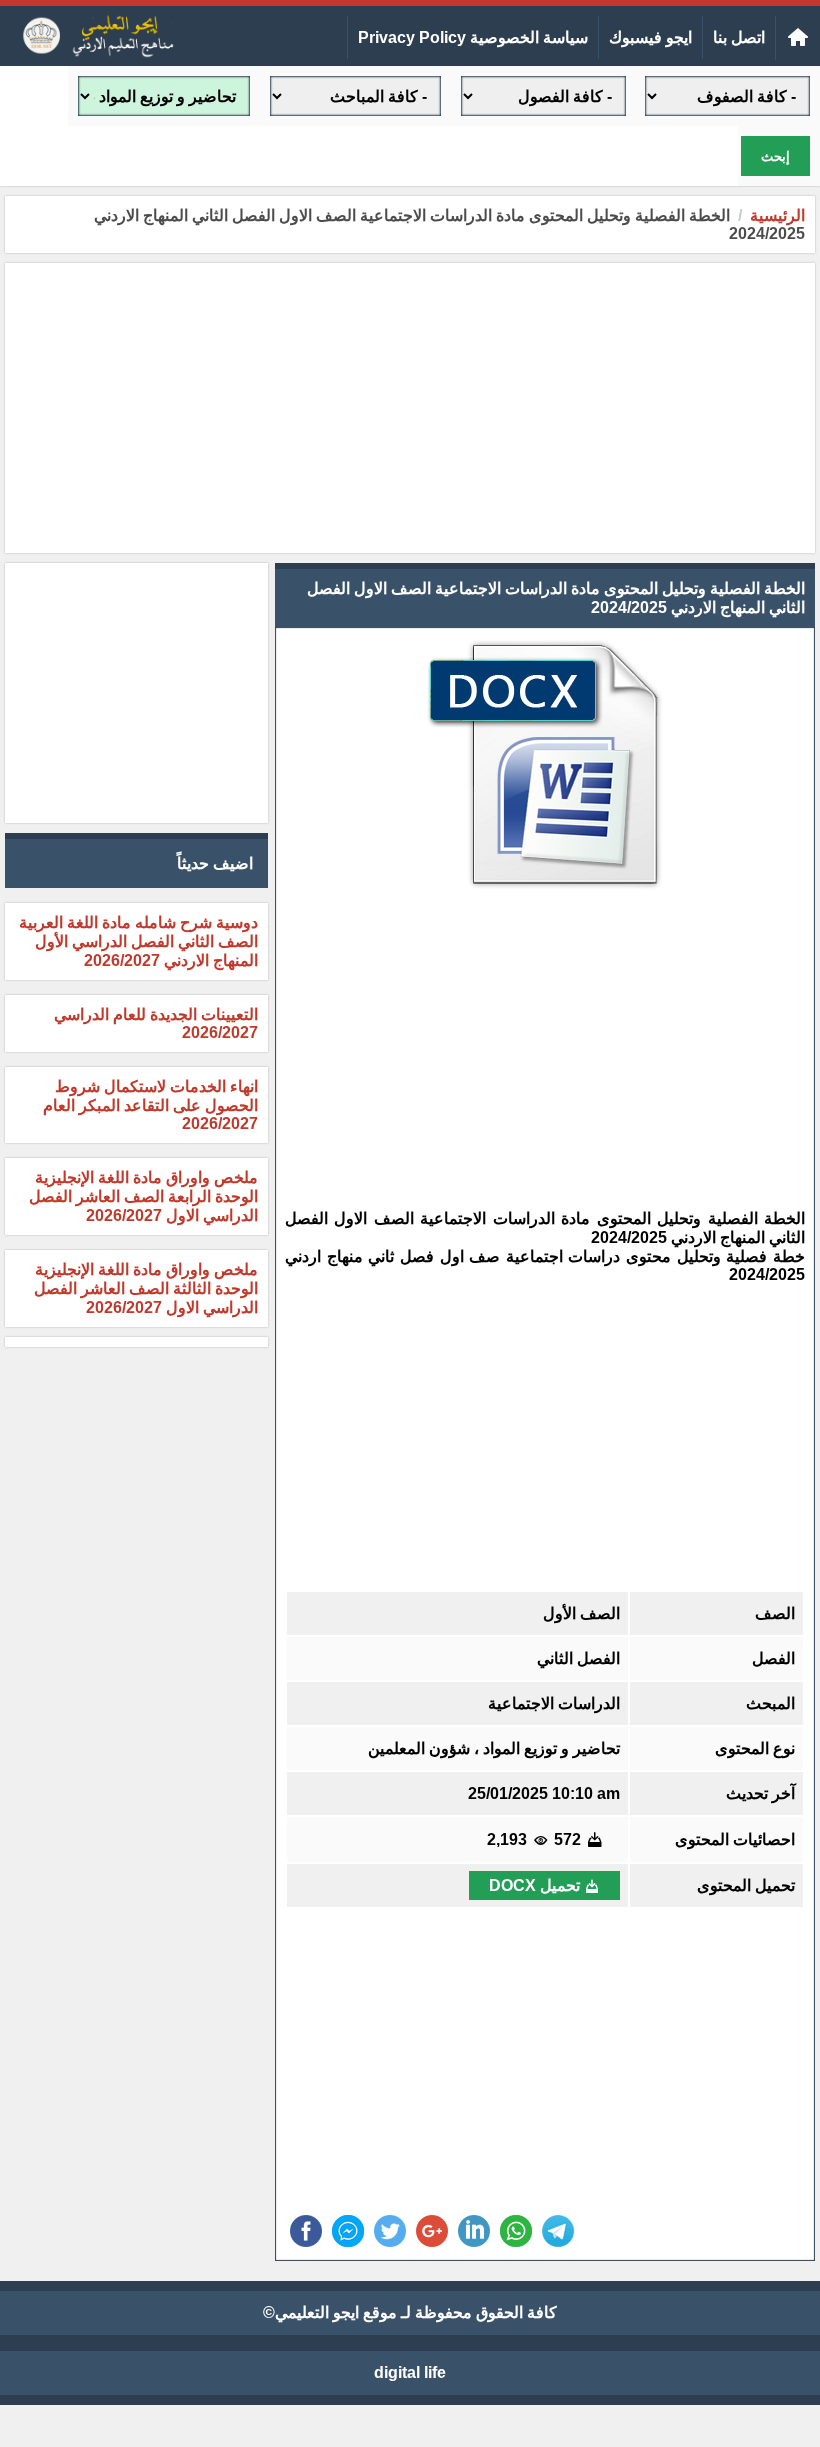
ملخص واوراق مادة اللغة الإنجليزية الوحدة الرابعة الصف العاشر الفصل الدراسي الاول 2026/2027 (143, 1196)
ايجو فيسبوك (650, 37)
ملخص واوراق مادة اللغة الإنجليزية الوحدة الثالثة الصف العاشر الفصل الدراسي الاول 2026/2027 (146, 1288)
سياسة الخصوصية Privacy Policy (473, 37)
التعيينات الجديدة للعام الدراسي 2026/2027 (156, 1023)
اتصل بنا (739, 37)
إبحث (775, 156)
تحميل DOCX (534, 1885)
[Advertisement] (410, 408)
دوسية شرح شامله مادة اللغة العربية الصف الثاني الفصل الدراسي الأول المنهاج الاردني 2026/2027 (138, 941)
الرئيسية (777, 215)
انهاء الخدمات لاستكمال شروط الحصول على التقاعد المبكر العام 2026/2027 (150, 1105)
